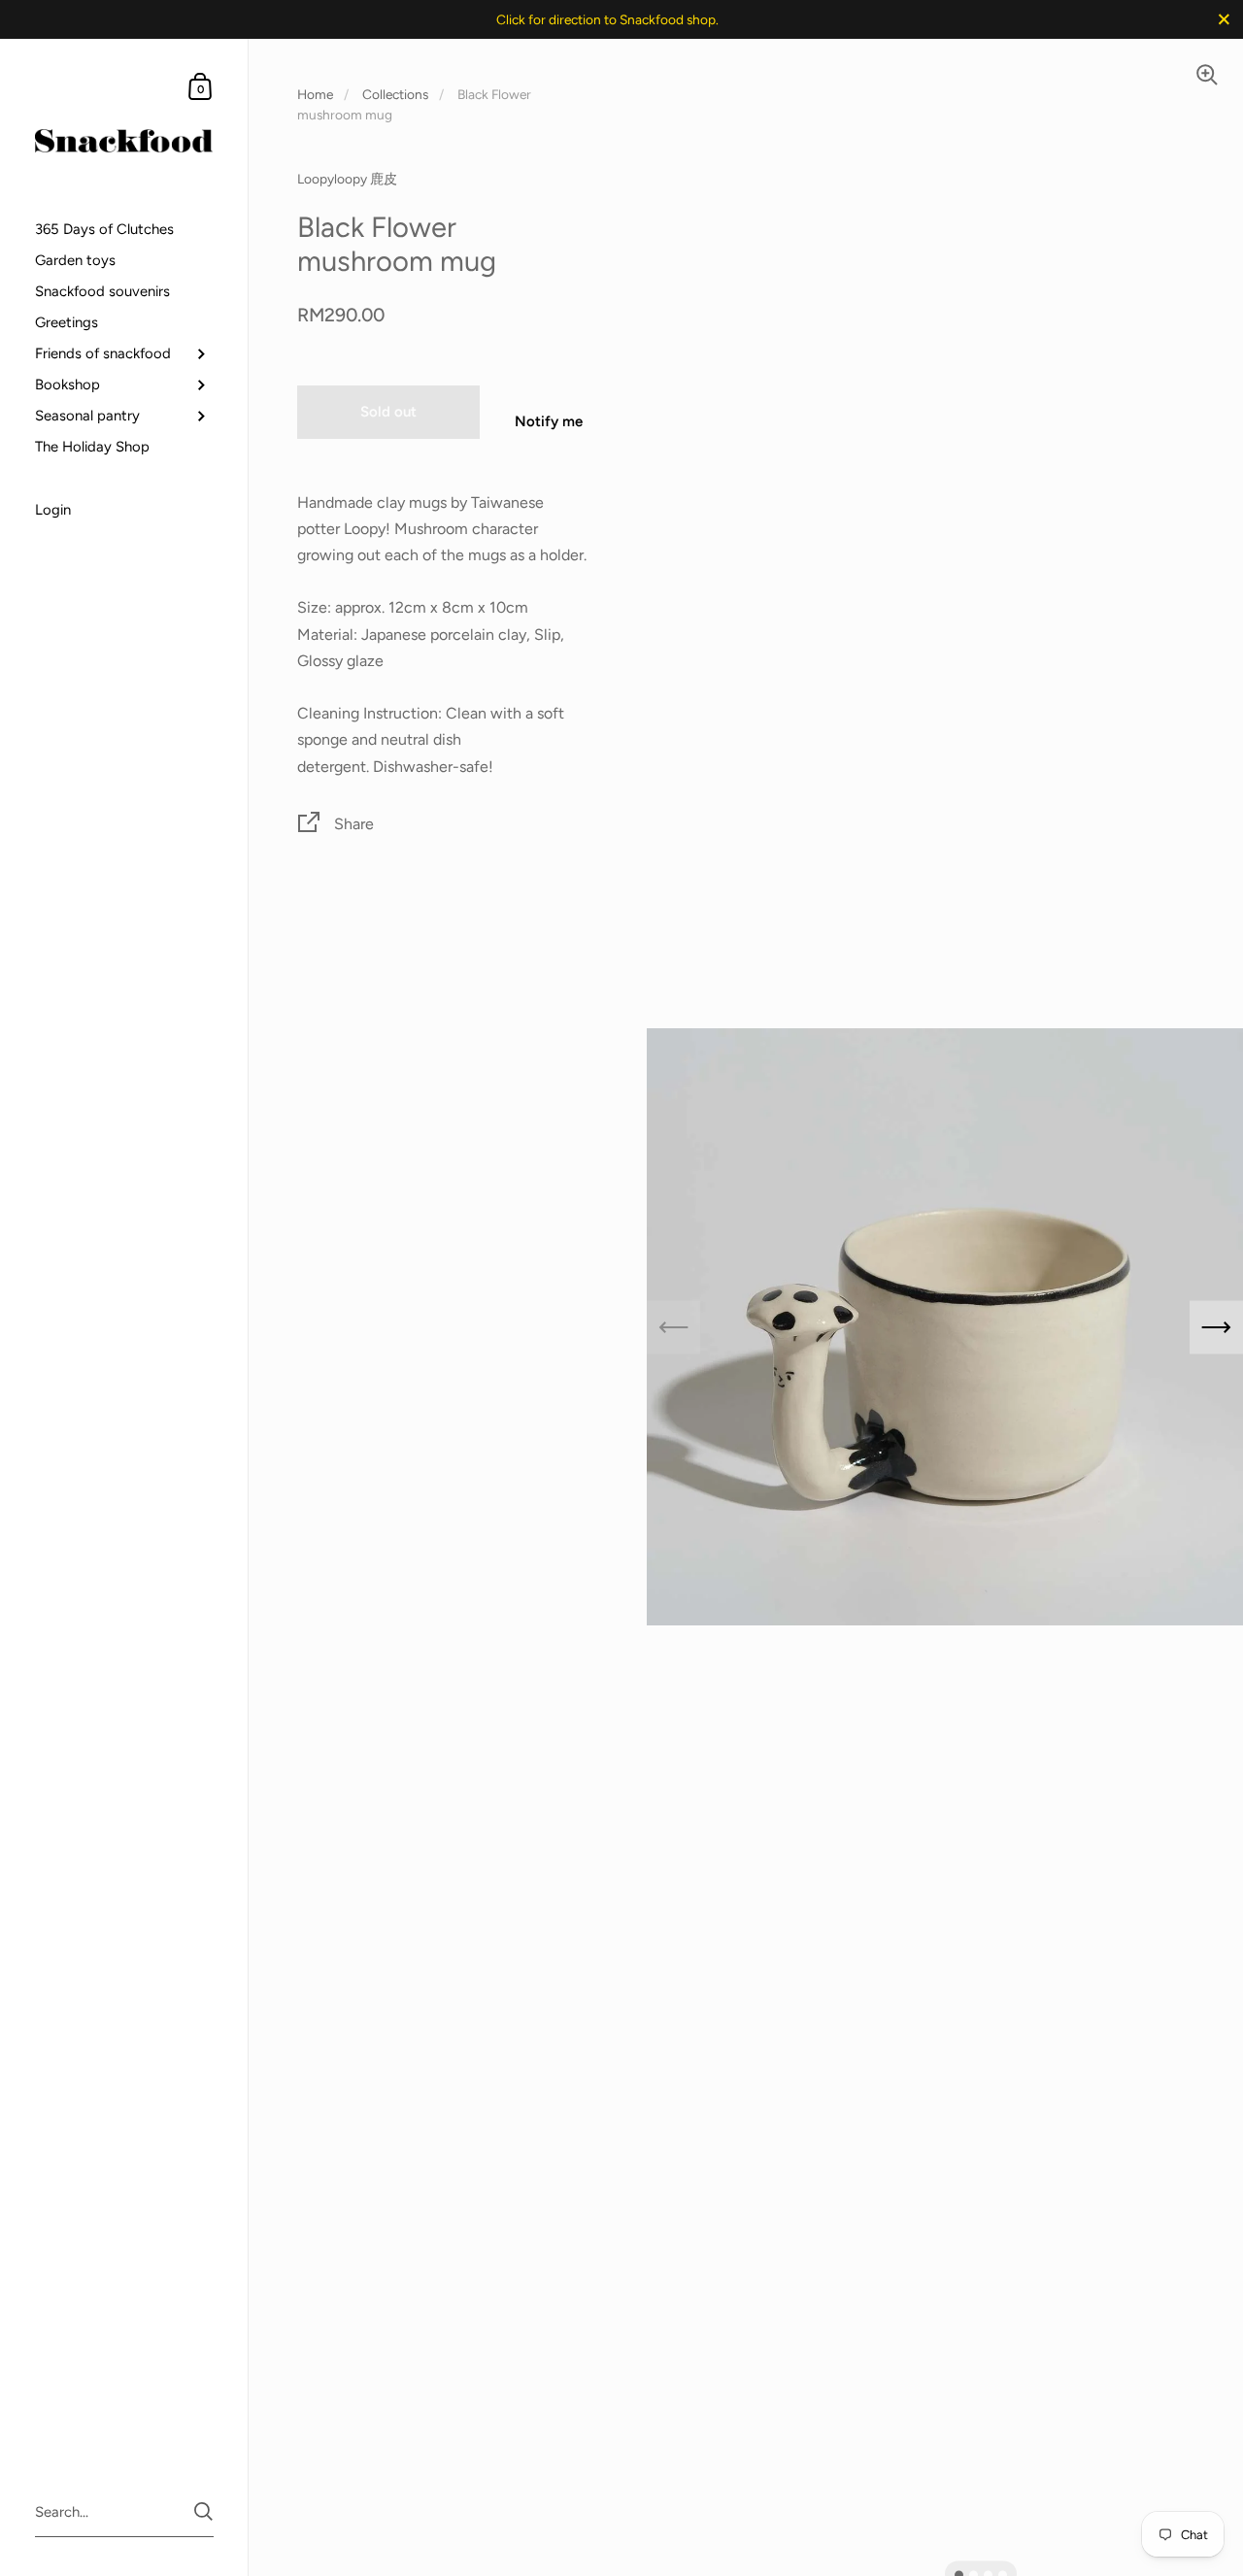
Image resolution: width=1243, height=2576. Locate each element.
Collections (395, 94)
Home (315, 94)
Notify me (549, 421)
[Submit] (203, 2511)
